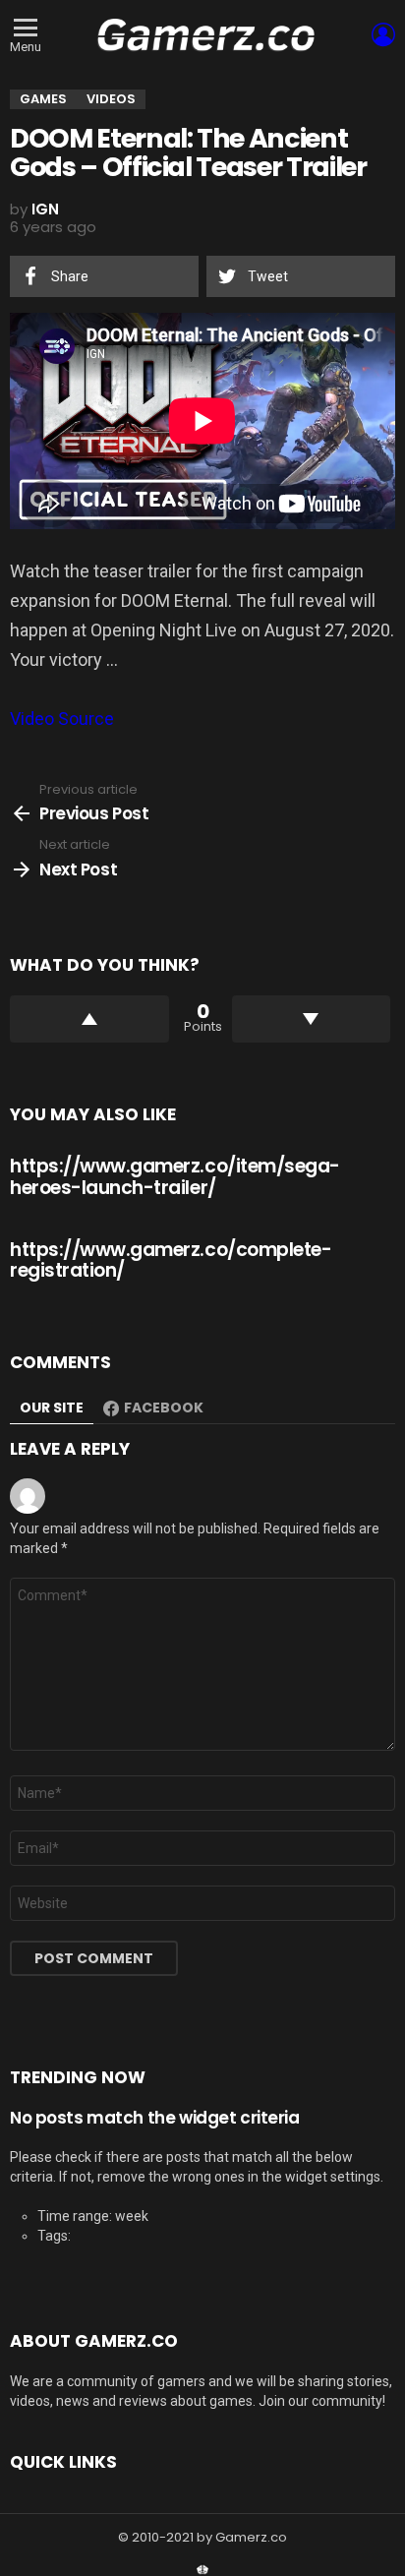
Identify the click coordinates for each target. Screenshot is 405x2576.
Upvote (89, 1019)
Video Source (62, 719)
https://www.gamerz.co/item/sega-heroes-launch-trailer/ (175, 1176)
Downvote (312, 1019)
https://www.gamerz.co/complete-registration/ (171, 1260)
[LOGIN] (383, 34)
